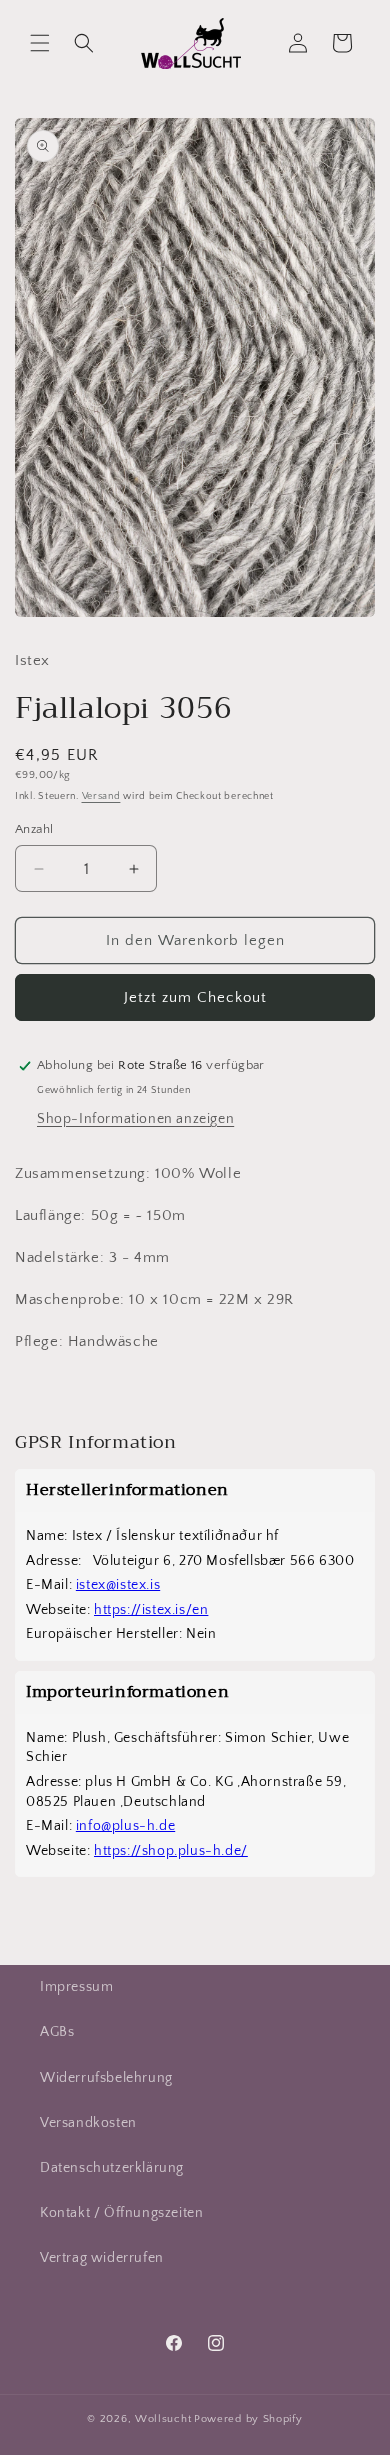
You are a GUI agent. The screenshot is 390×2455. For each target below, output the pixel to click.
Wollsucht (163, 2419)
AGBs (57, 2032)
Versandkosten (88, 2123)
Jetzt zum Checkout (195, 997)
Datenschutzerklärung (112, 2168)
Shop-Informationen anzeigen (135, 1119)
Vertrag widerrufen (102, 2258)
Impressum (76, 1987)
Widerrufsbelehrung (106, 2078)
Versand (101, 796)
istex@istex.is (118, 1585)
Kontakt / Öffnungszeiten (121, 2213)
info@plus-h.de (125, 1826)
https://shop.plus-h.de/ (171, 1851)
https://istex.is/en (151, 1610)
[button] (40, 43)
